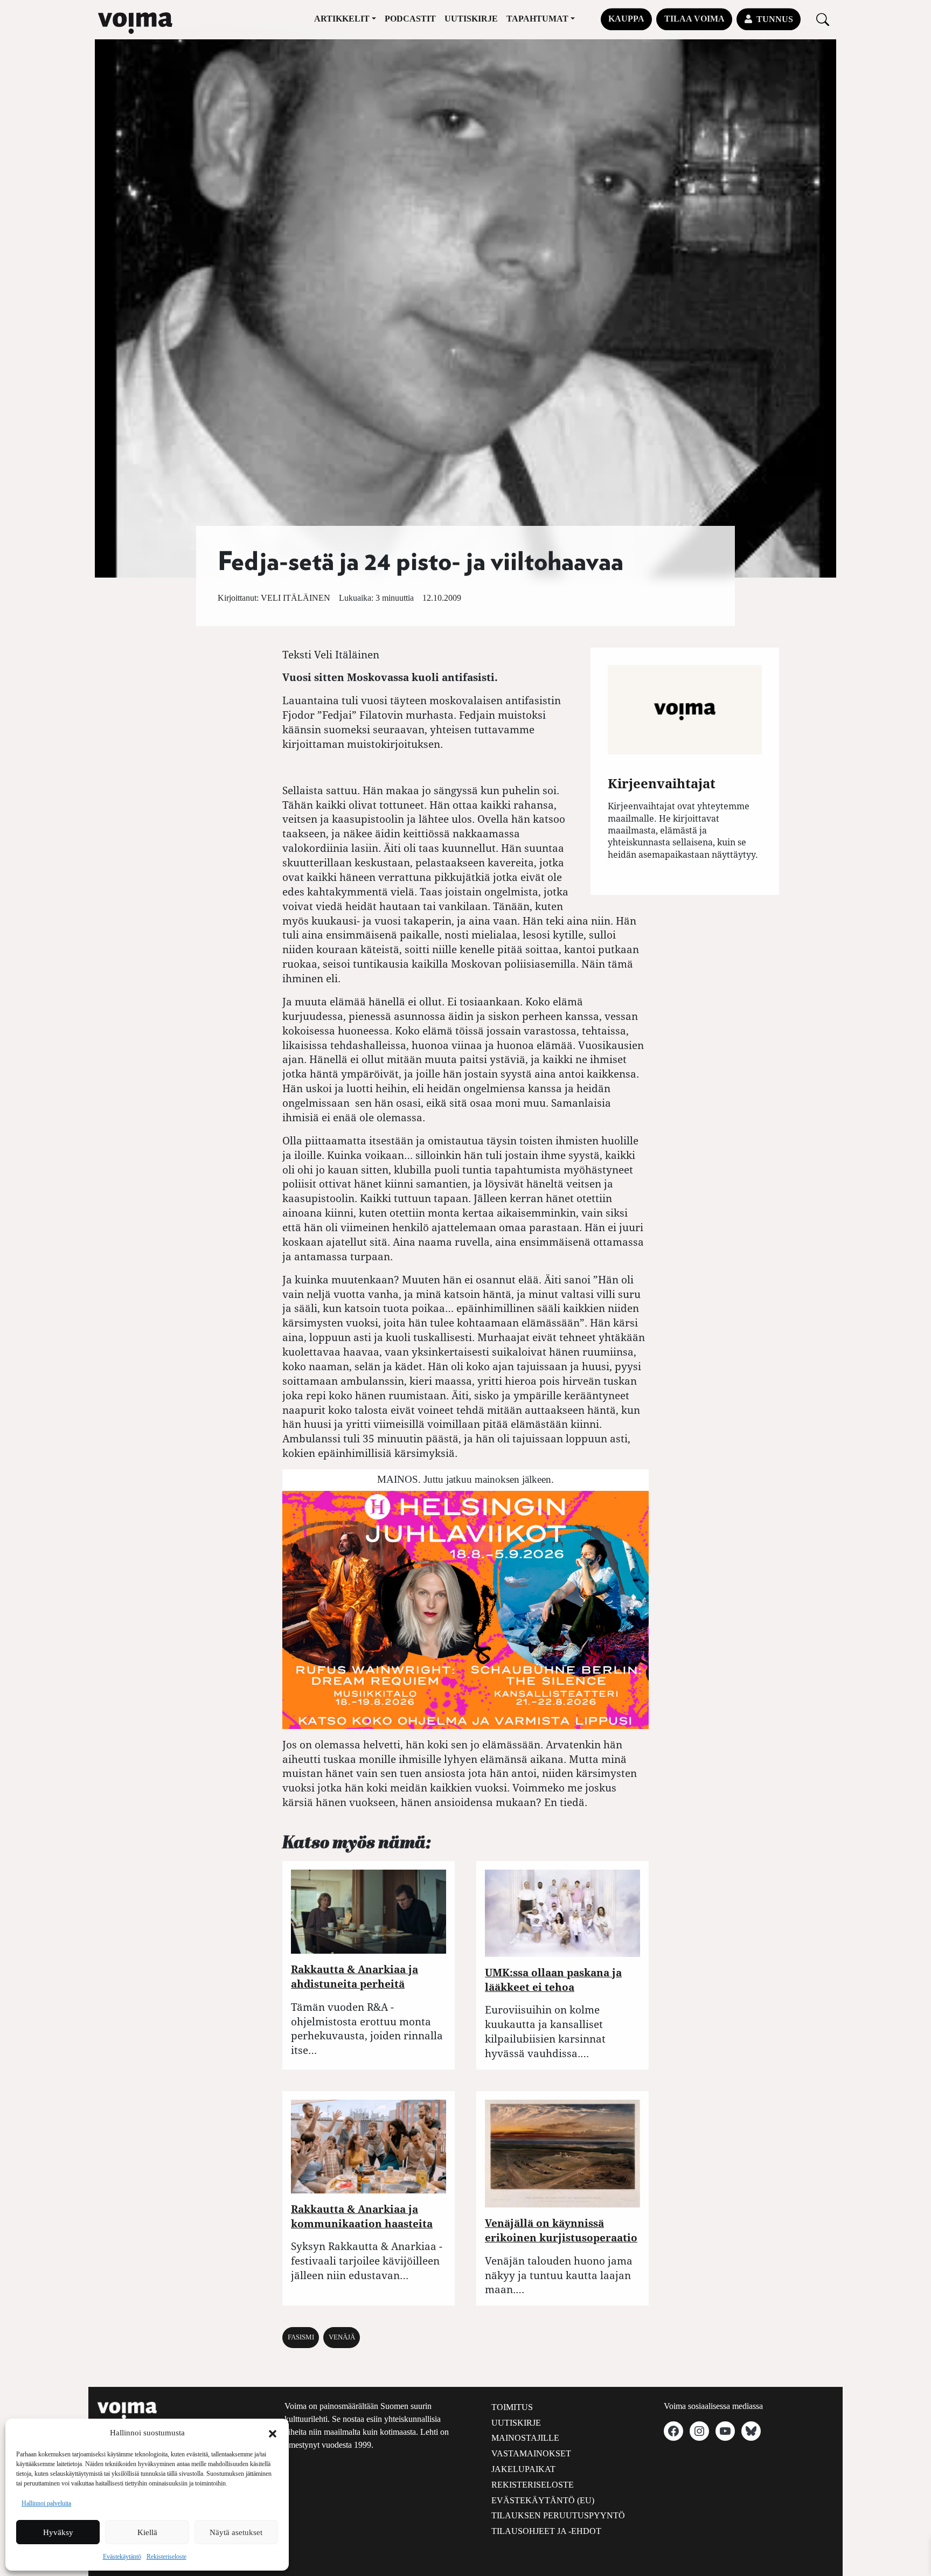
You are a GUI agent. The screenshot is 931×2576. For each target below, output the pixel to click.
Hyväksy (58, 2532)
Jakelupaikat (523, 2469)
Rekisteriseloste (166, 2557)
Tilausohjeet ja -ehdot (546, 2531)
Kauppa (626, 19)
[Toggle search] (823, 19)
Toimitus (512, 2407)
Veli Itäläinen (296, 598)
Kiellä (147, 2532)
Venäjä (342, 2337)
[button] (273, 2433)
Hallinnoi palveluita (46, 2503)
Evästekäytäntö (122, 2557)
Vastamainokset (531, 2453)
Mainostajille (525, 2438)
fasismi (301, 2337)
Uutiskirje (471, 19)
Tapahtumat (537, 19)
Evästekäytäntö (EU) (543, 2500)
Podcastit (410, 19)
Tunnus (775, 19)
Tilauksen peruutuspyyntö (558, 2515)
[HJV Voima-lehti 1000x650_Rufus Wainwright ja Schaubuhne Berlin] (465, 1609)
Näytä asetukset (236, 2532)
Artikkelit (342, 19)
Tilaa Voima (694, 19)
